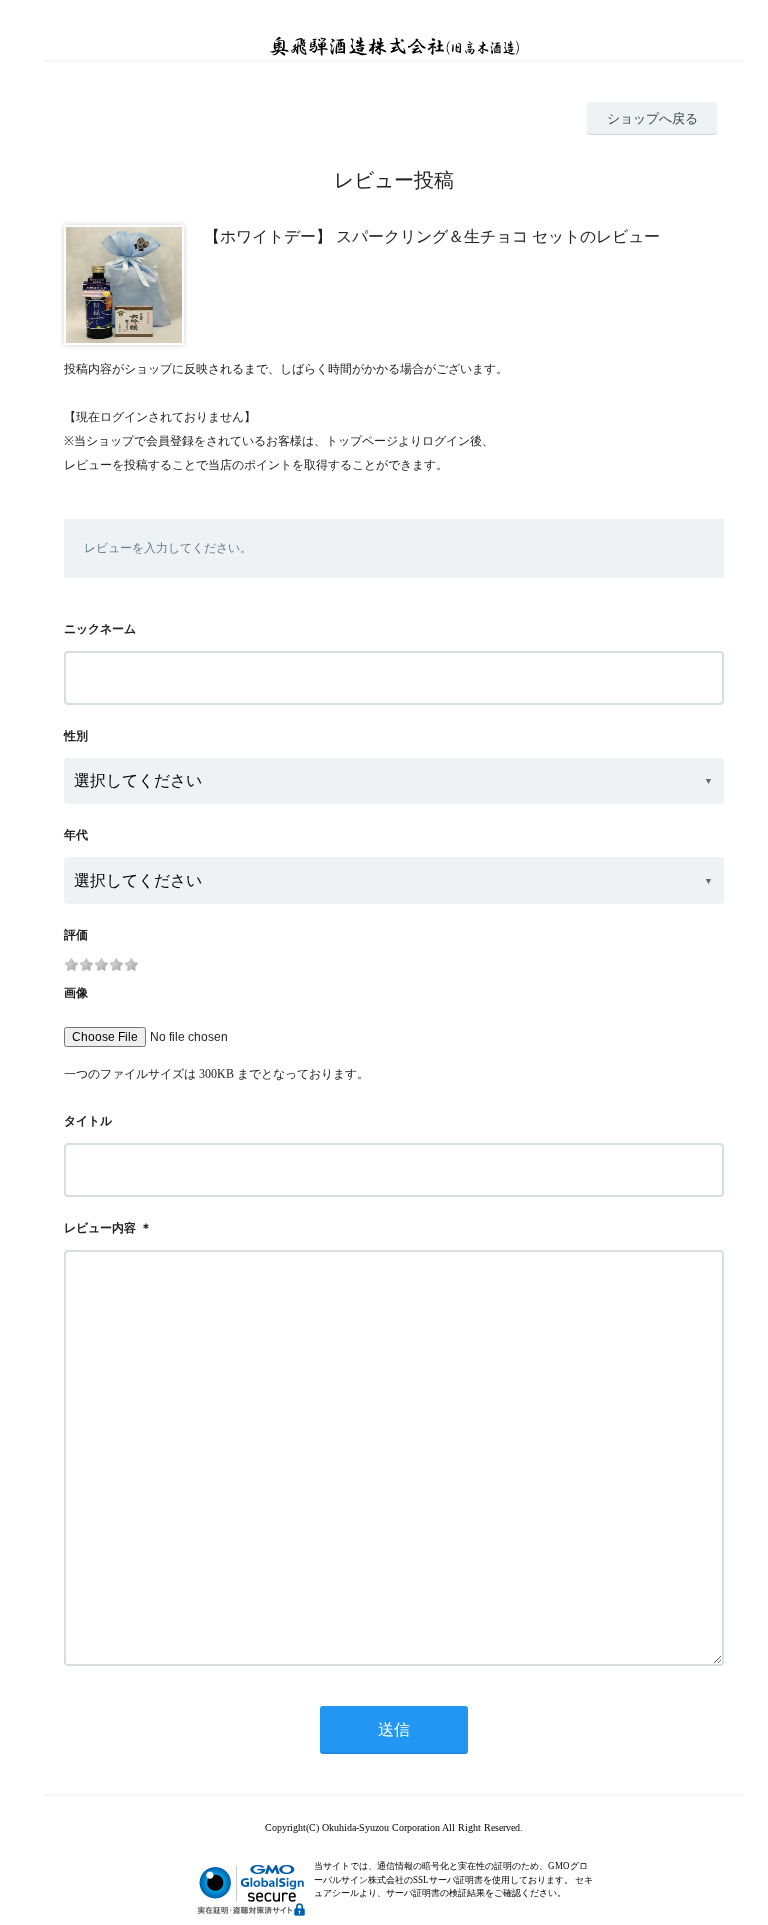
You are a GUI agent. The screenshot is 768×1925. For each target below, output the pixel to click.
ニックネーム (100, 629)
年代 (76, 835)
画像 (76, 993)
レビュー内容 (100, 1228)
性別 (76, 736)
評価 (76, 935)
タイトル (88, 1121)
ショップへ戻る (652, 118)
